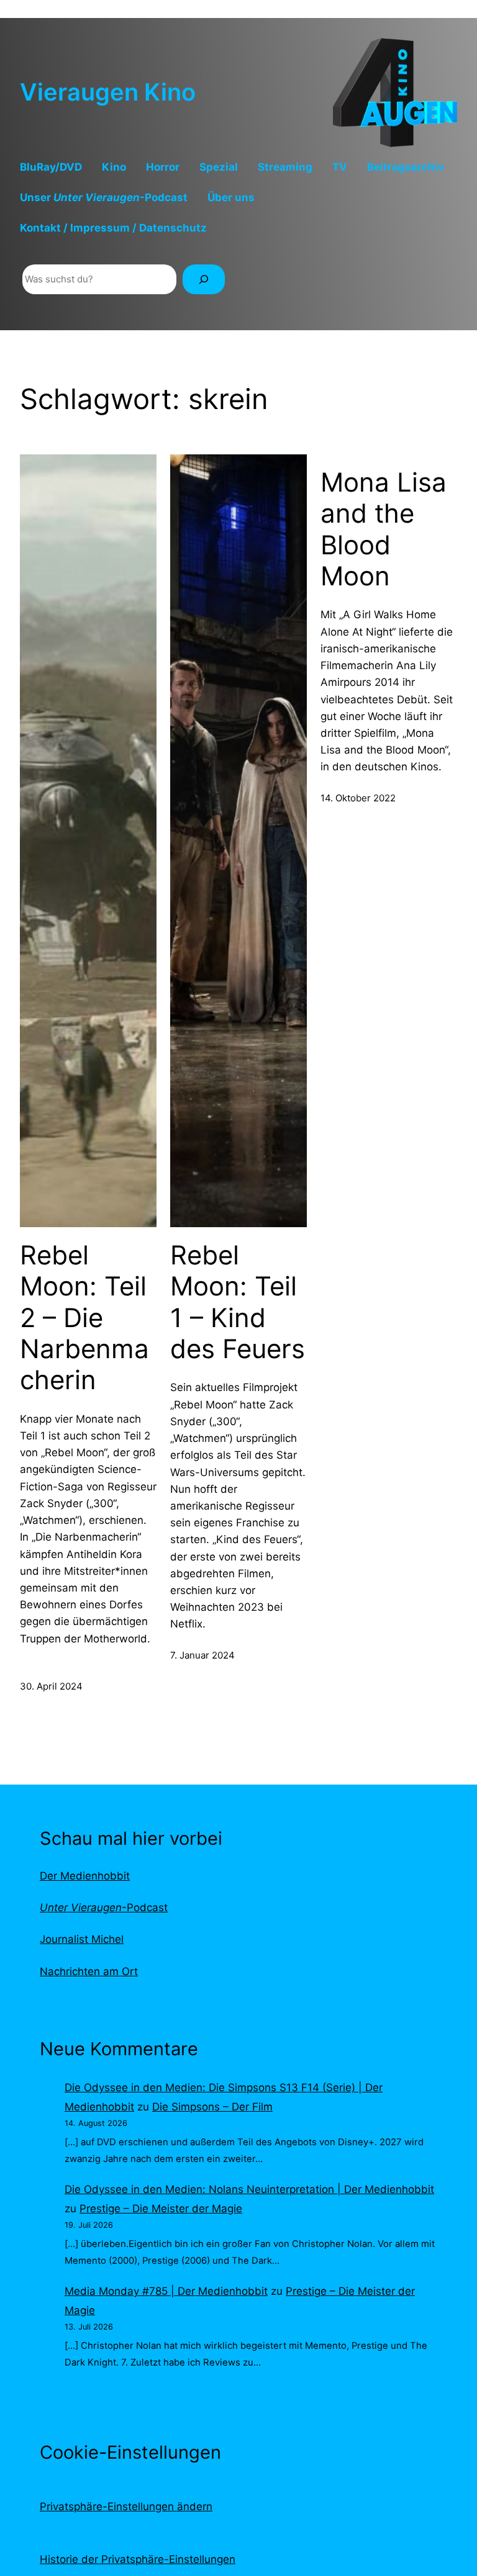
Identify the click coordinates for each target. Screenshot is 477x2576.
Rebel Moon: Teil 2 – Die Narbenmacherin (84, 1318)
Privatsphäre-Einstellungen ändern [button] (126, 2506)
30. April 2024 (51, 1686)
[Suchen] (204, 279)
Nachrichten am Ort (89, 1971)
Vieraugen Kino (108, 92)
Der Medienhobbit (85, 1876)
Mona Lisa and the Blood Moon (384, 529)
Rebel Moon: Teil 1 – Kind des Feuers (238, 1302)
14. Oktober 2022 (358, 798)
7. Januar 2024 (202, 1655)
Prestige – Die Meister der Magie (161, 2209)
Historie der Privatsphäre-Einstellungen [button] (138, 2559)
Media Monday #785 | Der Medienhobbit (166, 2291)
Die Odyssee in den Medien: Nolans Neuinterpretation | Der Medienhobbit (249, 2189)
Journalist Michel (82, 1939)
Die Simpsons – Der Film (212, 2107)
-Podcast (104, 1907)
